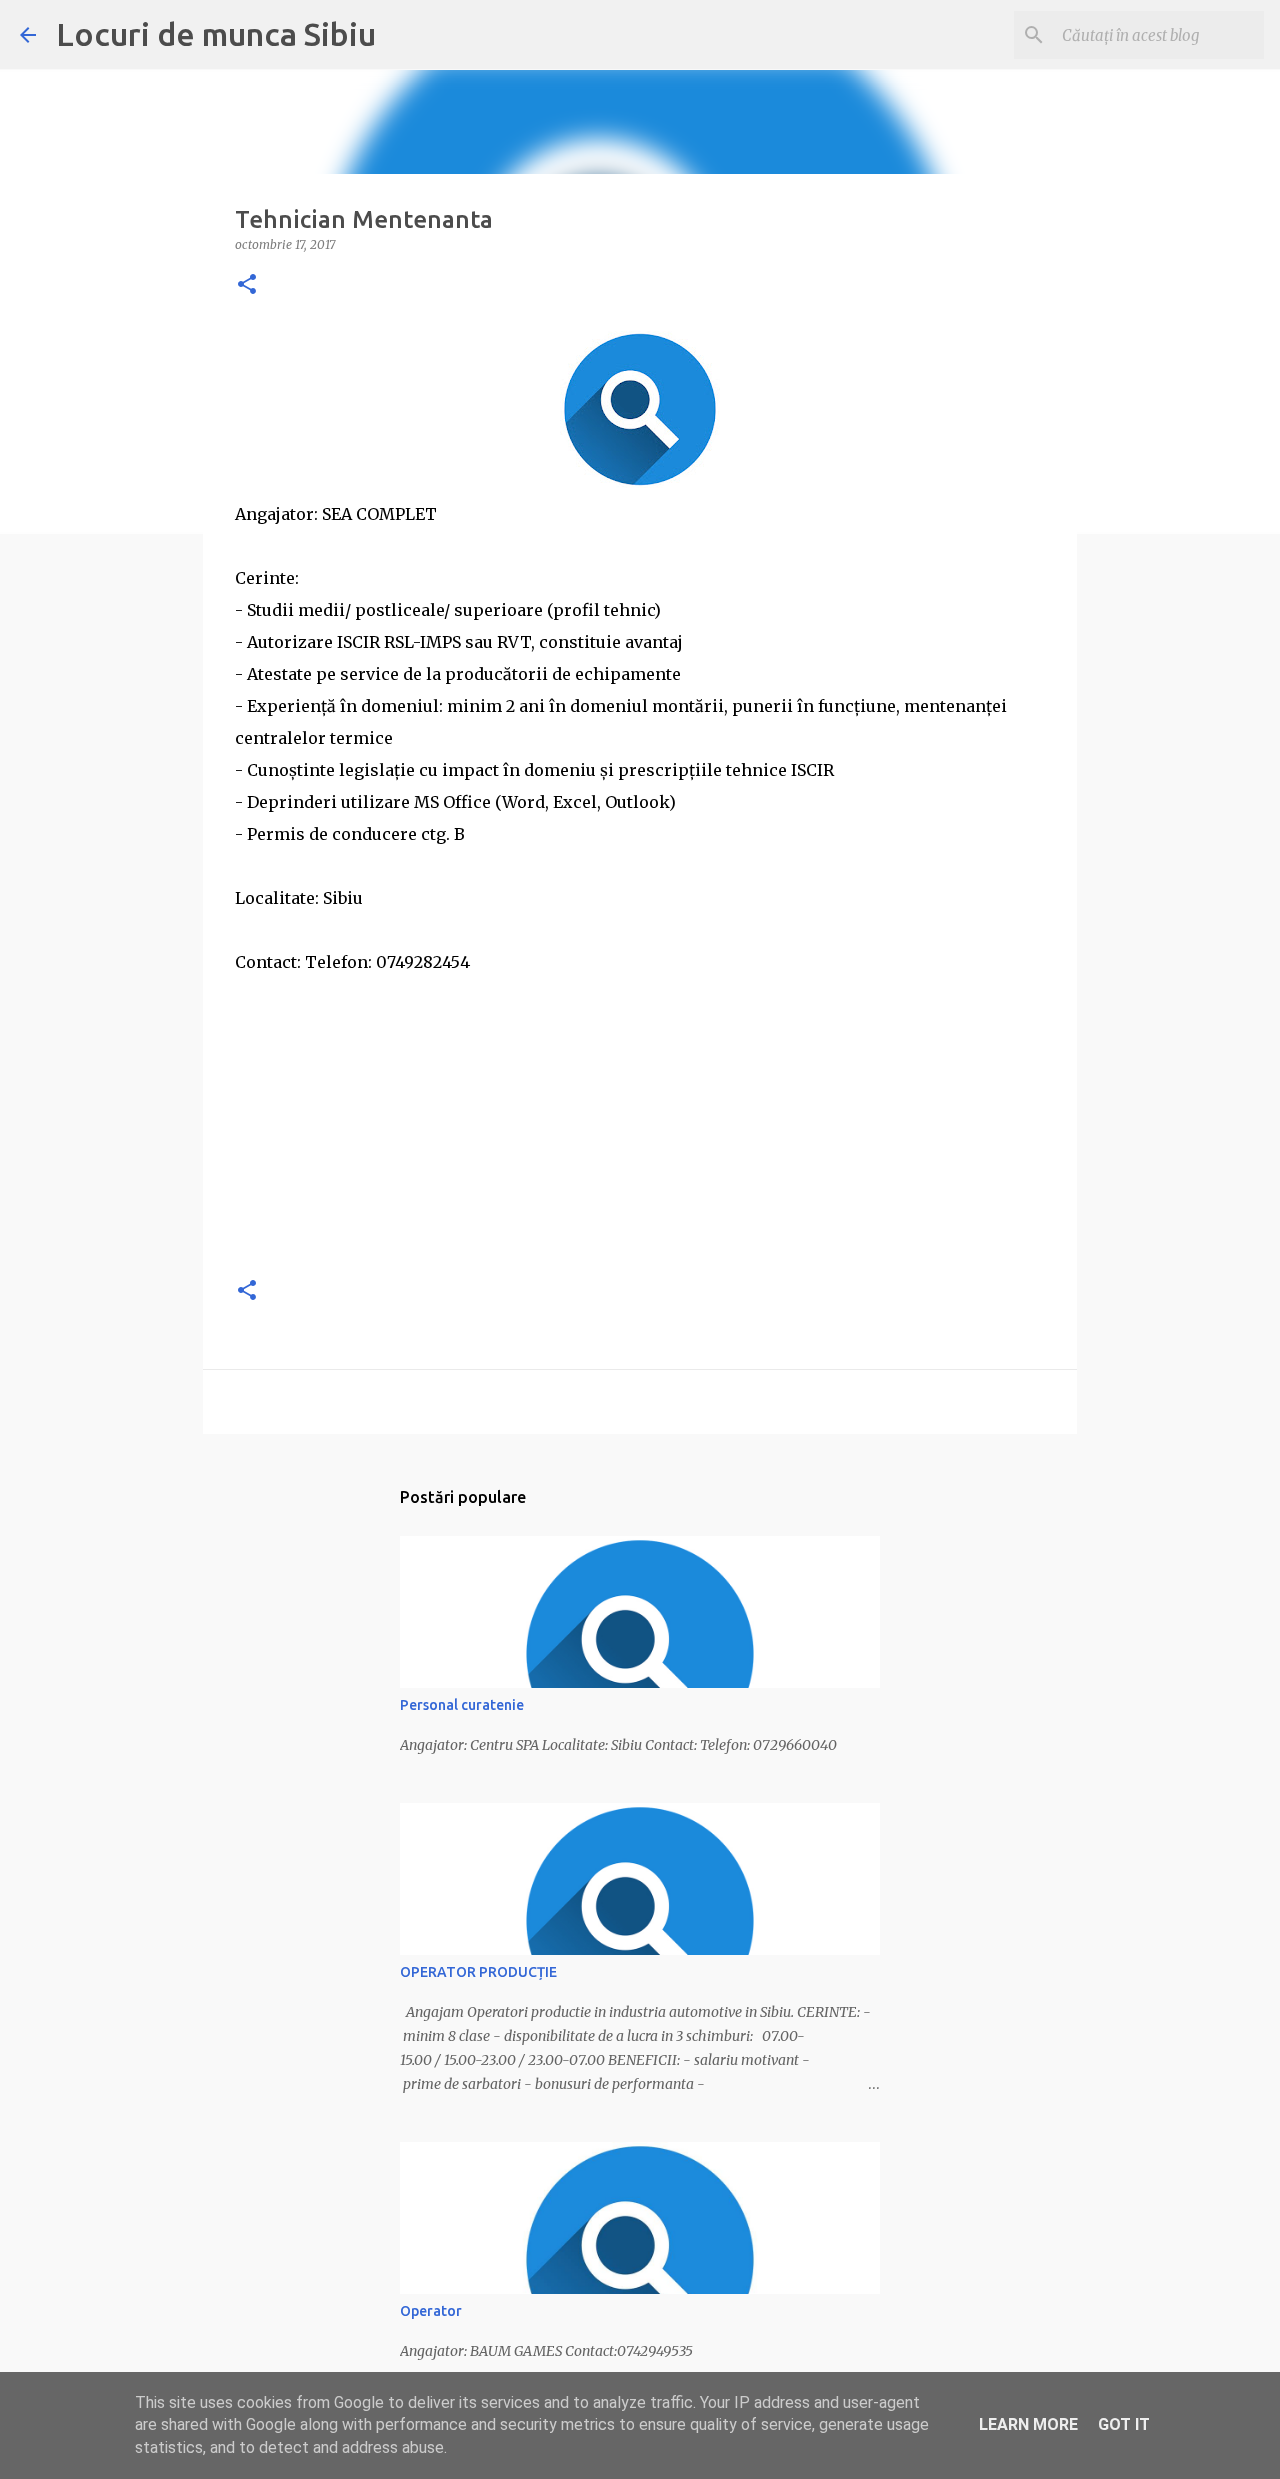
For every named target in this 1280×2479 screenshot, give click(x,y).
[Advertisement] (640, 1118)
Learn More (1028, 2424)
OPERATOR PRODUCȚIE (478, 1972)
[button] (247, 285)
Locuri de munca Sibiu (216, 34)
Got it (1124, 2424)
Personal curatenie (462, 1705)
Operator (431, 2311)
